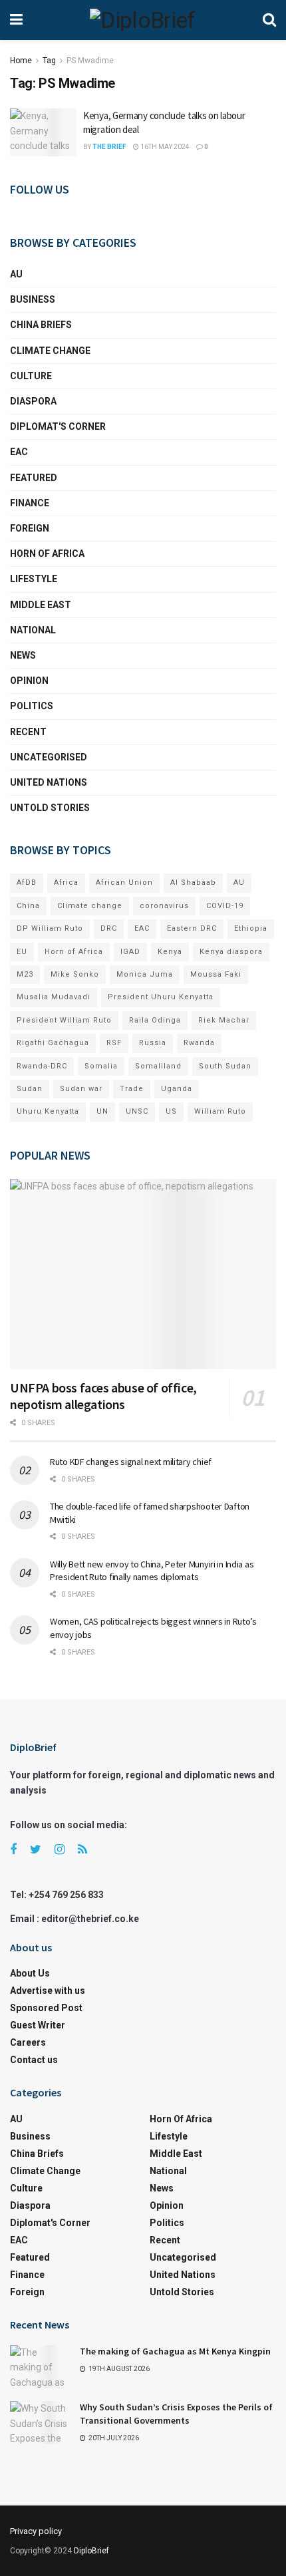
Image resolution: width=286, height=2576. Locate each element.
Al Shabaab (193, 883)
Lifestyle (34, 579)
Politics (32, 706)
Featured (34, 478)
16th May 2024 (164, 147)
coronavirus (164, 906)
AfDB (27, 883)
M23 (25, 974)
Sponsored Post (46, 2008)
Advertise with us (48, 1991)
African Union (124, 883)
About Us (30, 1973)
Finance (30, 503)
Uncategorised (49, 757)
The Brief (109, 147)
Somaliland (158, 1066)
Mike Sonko (75, 974)
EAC (19, 452)
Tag (49, 61)
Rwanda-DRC (42, 1066)
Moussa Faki (216, 974)
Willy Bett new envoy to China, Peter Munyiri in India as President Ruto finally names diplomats (152, 1571)
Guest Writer (38, 2025)
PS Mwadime (90, 61)
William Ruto (220, 1111)
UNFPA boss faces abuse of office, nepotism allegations (103, 1396)
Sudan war (81, 1089)
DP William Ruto (50, 928)
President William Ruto (64, 1020)
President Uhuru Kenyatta (161, 997)
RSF (114, 1043)
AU (16, 274)
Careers (28, 2042)
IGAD (130, 952)
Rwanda (199, 1043)
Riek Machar (224, 1020)
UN (102, 1111)
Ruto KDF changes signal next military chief (131, 1462)
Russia (153, 1043)
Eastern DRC (192, 928)
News (23, 655)
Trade (132, 1089)
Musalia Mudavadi (54, 997)
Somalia (101, 1066)
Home (21, 61)
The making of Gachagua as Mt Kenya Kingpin (175, 2351)
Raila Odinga (155, 1020)
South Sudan (225, 1066)
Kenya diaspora (231, 952)
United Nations (49, 782)
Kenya (170, 952)
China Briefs (41, 325)
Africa (66, 883)
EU (22, 952)
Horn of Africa (47, 554)
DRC (109, 928)
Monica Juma (145, 974)
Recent (28, 732)
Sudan (30, 1089)
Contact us (34, 2060)
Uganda (177, 1089)
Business (33, 299)
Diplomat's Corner (58, 426)
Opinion (29, 681)
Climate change (50, 351)
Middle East (41, 605)
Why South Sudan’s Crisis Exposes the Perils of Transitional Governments (176, 2414)
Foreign (30, 528)
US (171, 1111)
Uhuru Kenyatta (48, 1111)
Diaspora (33, 401)
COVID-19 (225, 906)
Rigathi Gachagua (53, 1043)
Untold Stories (50, 808)
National (33, 630)
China (28, 906)
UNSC (137, 1111)
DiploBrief (91, 2551)
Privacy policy (36, 2531)
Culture (31, 376)
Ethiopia (251, 928)
